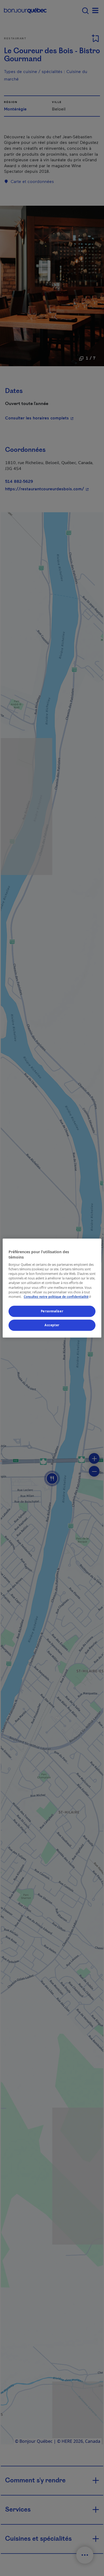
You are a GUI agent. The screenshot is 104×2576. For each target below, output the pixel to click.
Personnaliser (52, 1311)
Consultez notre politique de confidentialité (58, 1297)
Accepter (52, 1325)
